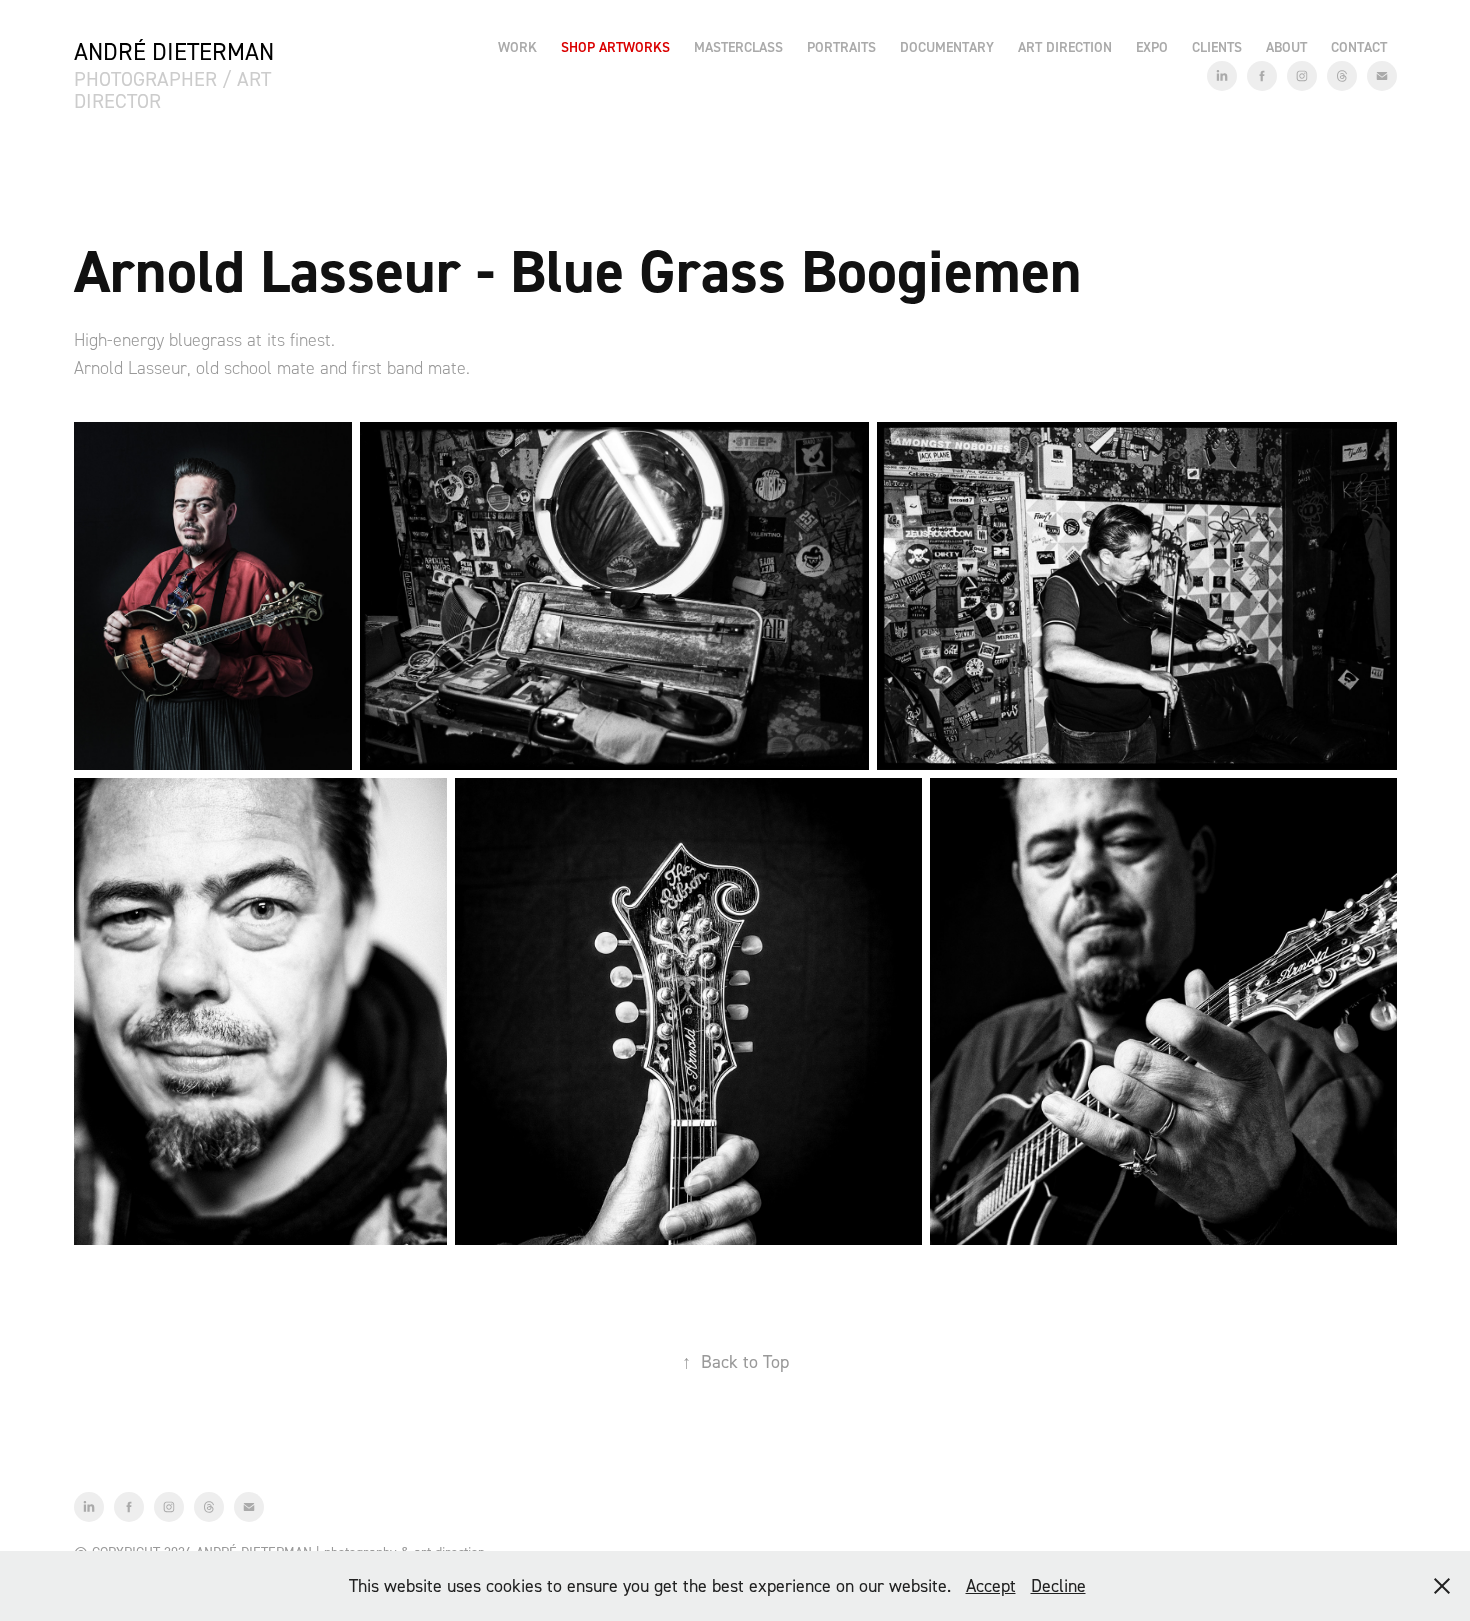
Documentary (947, 47)
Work (517, 47)
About (1286, 47)
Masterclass (738, 47)
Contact (1359, 47)
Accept (991, 1585)
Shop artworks (615, 47)
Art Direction (1065, 47)
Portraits (841, 47)
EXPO (1152, 47)
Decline (1058, 1585)
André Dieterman (174, 51)
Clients (1217, 47)
